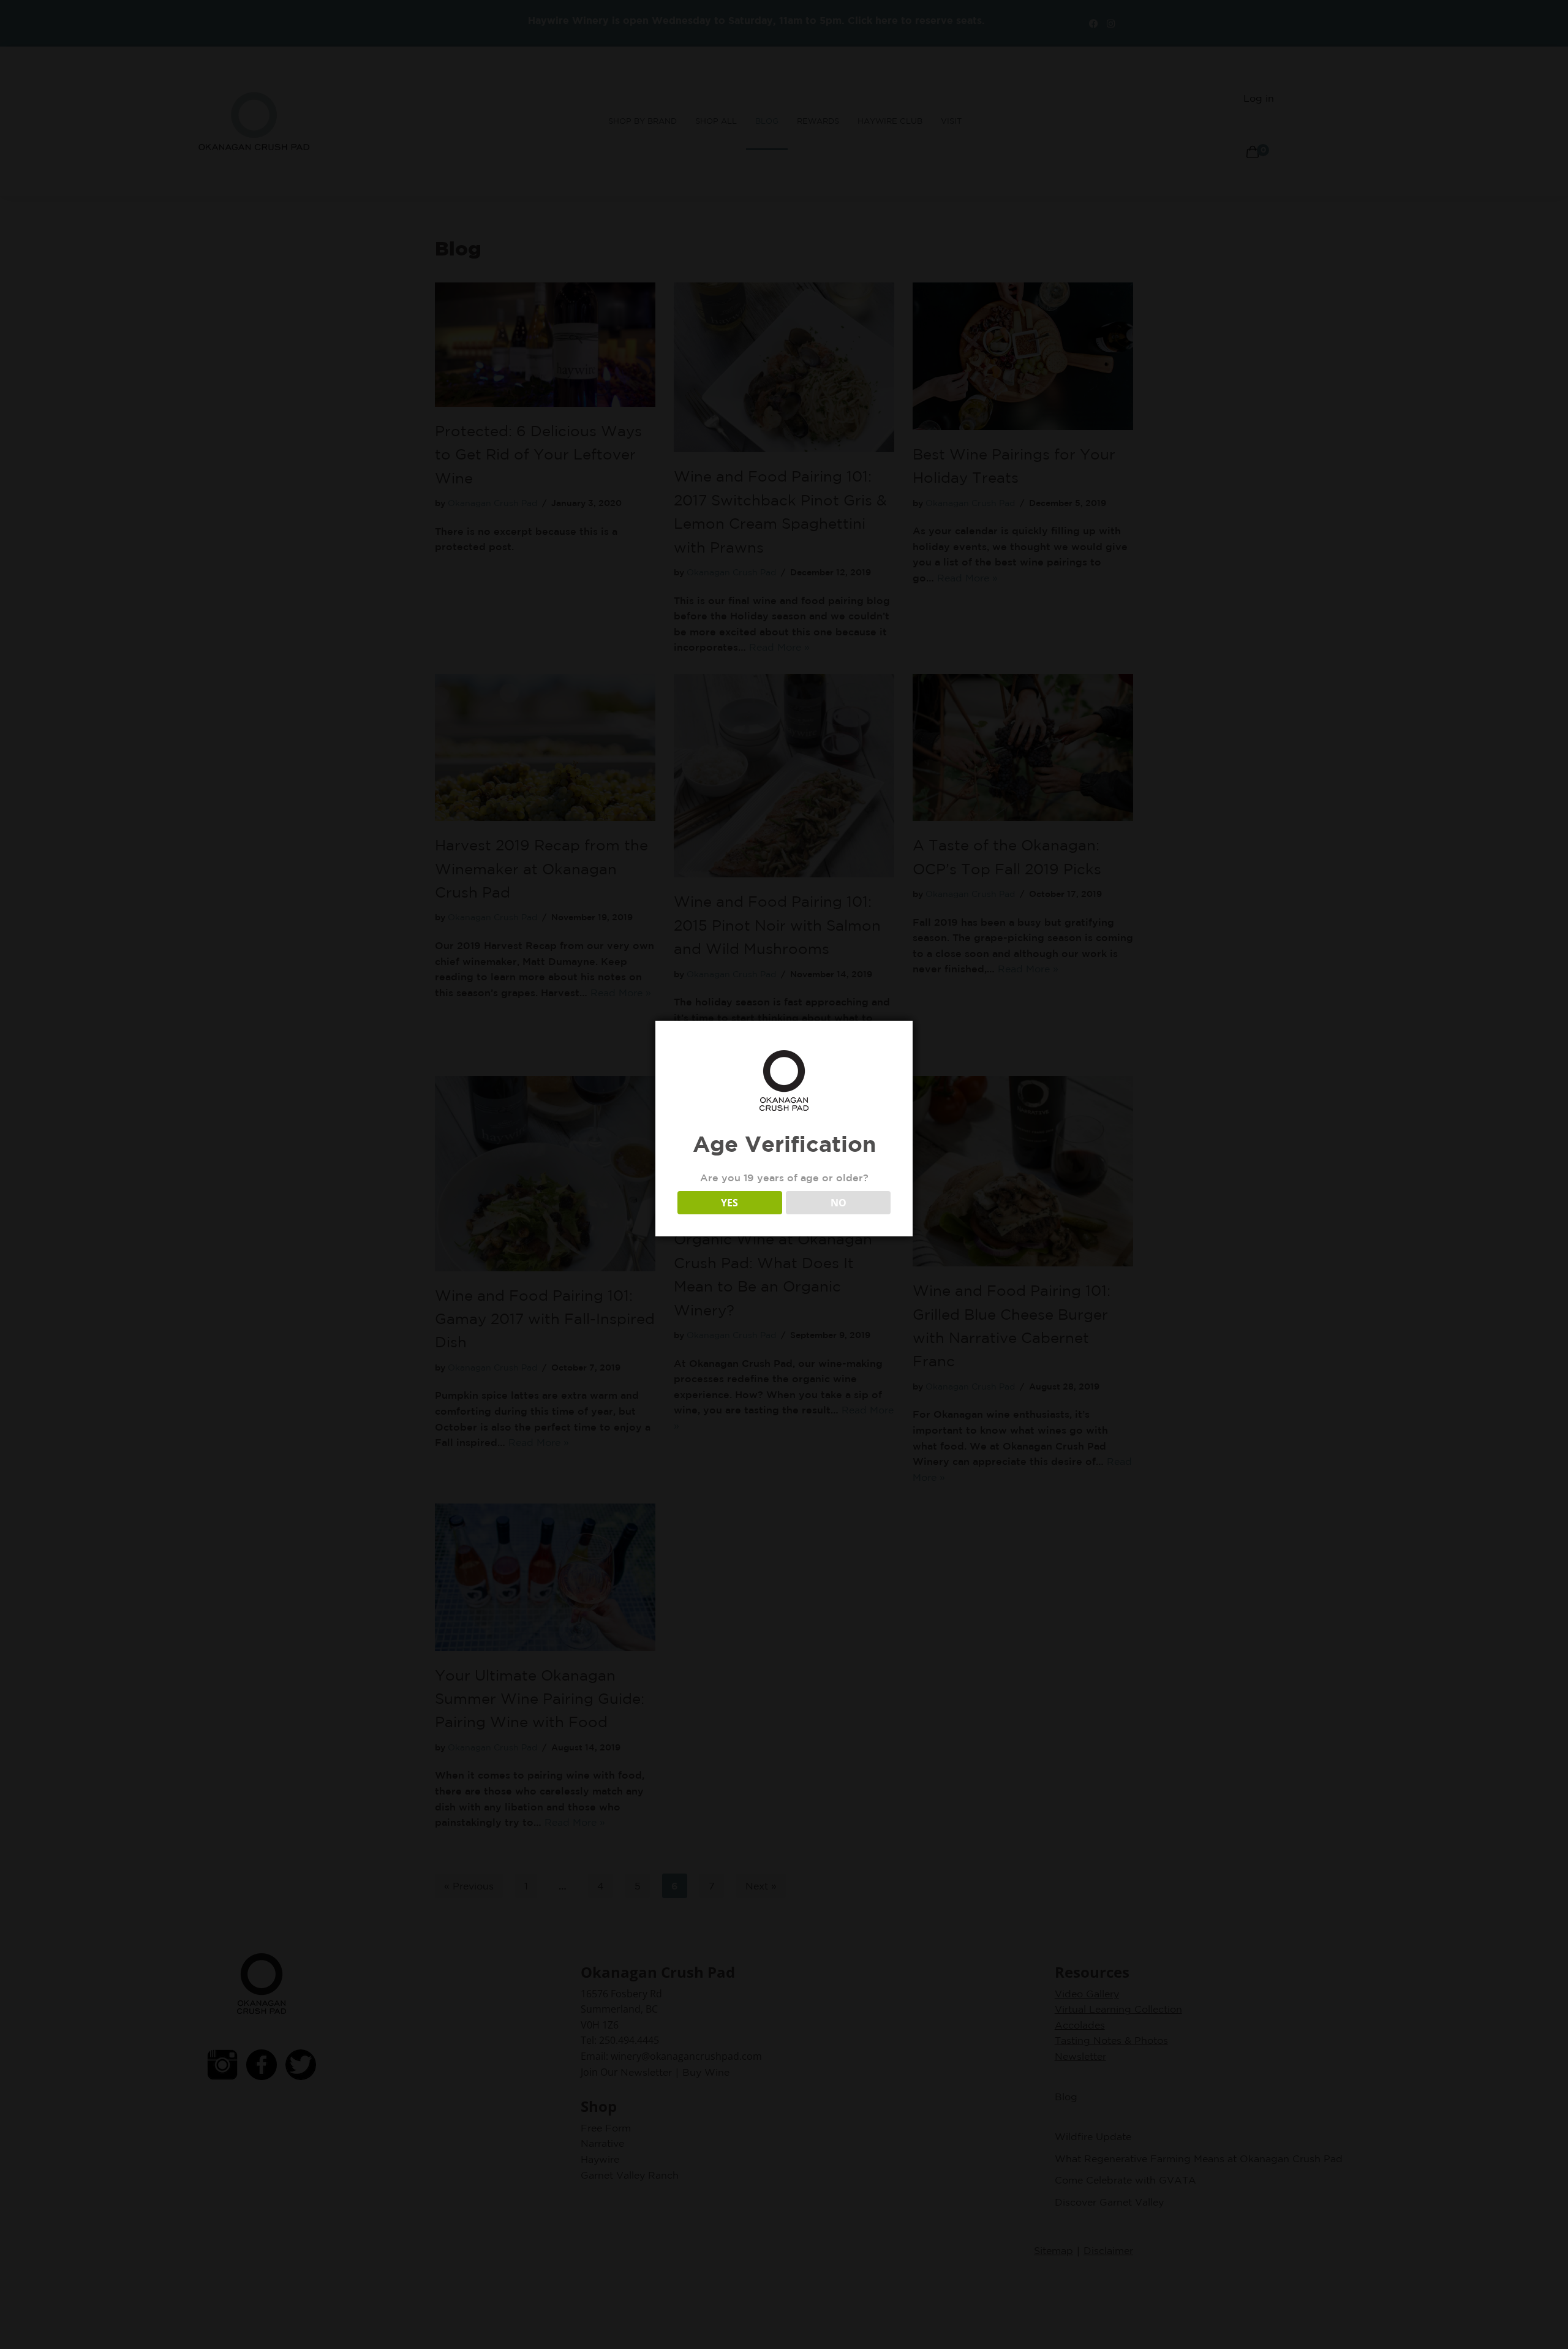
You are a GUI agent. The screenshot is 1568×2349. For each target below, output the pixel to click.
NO (839, 1203)
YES (729, 1203)
